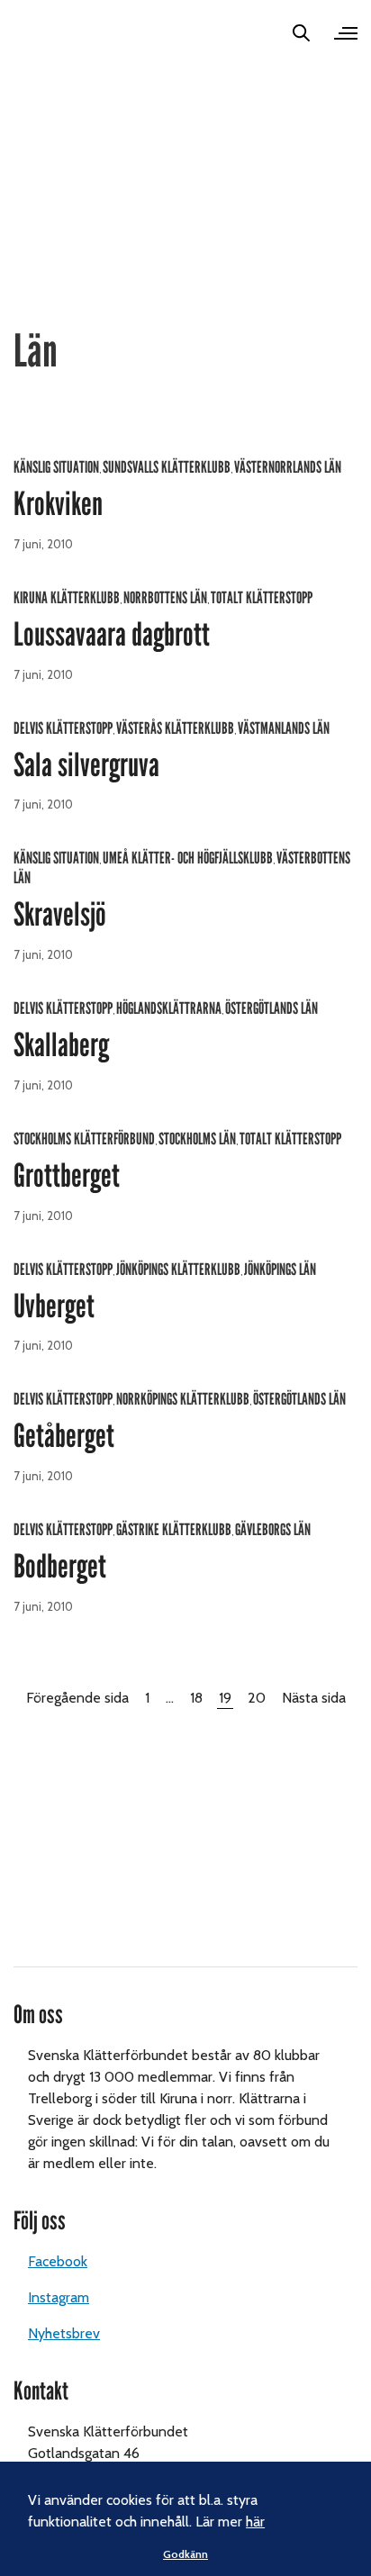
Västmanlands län (284, 728)
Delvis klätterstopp (63, 728)
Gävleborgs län (273, 1530)
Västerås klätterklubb (175, 728)
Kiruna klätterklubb (67, 598)
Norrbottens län (165, 598)
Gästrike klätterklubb (174, 1530)
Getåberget (64, 1436)
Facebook (58, 2261)
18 (196, 1698)
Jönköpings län (280, 1270)
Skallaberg (61, 1045)
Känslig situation (56, 467)
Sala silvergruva (86, 765)
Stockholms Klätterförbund (84, 1139)
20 (257, 1698)
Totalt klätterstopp (262, 598)
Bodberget (60, 1567)
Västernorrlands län (288, 467)
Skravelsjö (60, 915)
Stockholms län (197, 1139)
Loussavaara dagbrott (112, 635)
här (255, 2522)
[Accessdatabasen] (40, 33)
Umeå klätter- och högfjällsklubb (188, 858)
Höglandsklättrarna (169, 1008)
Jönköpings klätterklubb (178, 1270)
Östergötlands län (271, 1008)
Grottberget (67, 1176)
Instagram (59, 2297)
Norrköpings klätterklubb (183, 1399)
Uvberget (54, 1306)
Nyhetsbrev (64, 2333)
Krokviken (58, 504)
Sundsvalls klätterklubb (167, 467)
